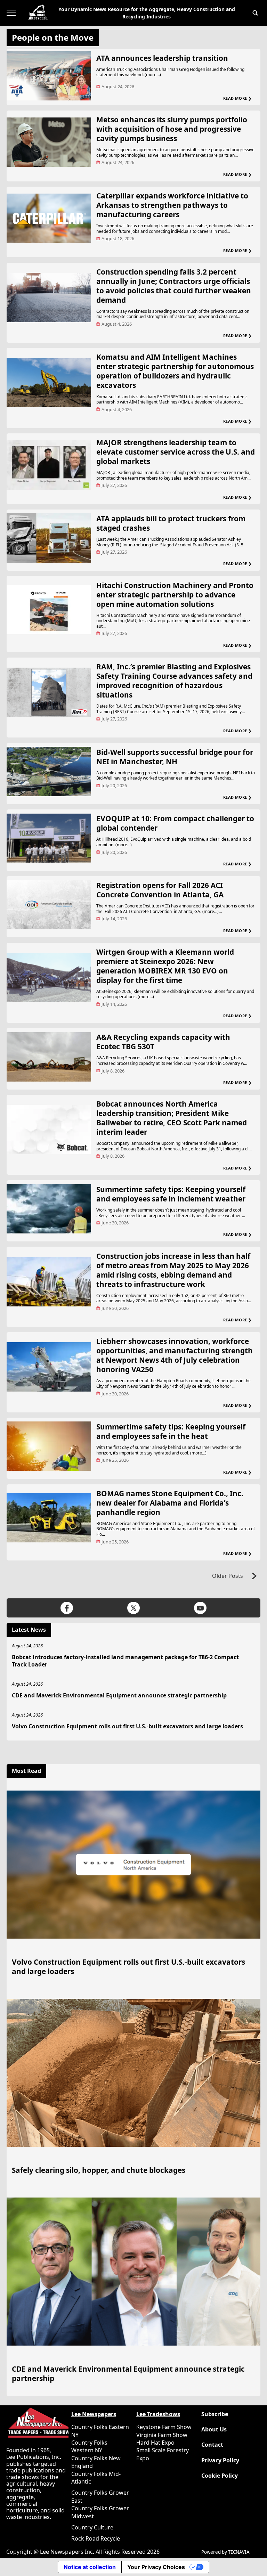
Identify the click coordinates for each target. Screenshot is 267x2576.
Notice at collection (90, 2567)
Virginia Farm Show (162, 2435)
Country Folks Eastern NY (100, 2431)
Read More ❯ (237, 98)
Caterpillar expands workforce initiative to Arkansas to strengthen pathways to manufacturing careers (172, 205)
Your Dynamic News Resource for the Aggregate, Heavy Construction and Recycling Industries (147, 13)
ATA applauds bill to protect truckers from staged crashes (171, 523)
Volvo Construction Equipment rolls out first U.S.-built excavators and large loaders (127, 1726)
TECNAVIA (239, 2552)
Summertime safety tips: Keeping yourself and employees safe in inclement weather (171, 1194)
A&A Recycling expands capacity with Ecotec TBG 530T (163, 1042)
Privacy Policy (220, 2460)
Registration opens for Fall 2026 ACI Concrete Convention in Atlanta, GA (160, 890)
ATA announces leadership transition (162, 58)
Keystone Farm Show (164, 2427)
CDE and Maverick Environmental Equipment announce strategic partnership (119, 1695)
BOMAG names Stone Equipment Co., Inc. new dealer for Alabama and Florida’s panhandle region (170, 1503)
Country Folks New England (96, 2462)
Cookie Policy (220, 2476)
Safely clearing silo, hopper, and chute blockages (99, 2170)
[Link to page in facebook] (67, 1608)
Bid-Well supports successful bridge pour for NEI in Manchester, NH (175, 757)
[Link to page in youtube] (200, 1608)
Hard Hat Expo (155, 2443)
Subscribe (215, 2414)
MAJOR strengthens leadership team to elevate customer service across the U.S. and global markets (176, 452)
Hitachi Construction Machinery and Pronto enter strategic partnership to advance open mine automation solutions (175, 595)
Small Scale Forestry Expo (163, 2454)
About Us (214, 2430)
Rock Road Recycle (96, 2538)
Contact (212, 2445)
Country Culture (92, 2527)
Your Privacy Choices (156, 2567)
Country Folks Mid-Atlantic (96, 2478)
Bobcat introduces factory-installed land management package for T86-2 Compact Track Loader (125, 1661)
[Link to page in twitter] (133, 1608)
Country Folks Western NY (89, 2446)
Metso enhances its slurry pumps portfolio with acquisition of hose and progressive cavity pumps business (172, 129)
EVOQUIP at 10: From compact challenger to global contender (175, 823)
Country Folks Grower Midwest (100, 2512)
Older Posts (228, 1576)
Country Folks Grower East (100, 2496)
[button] (255, 13)
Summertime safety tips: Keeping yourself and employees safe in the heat (171, 1431)
